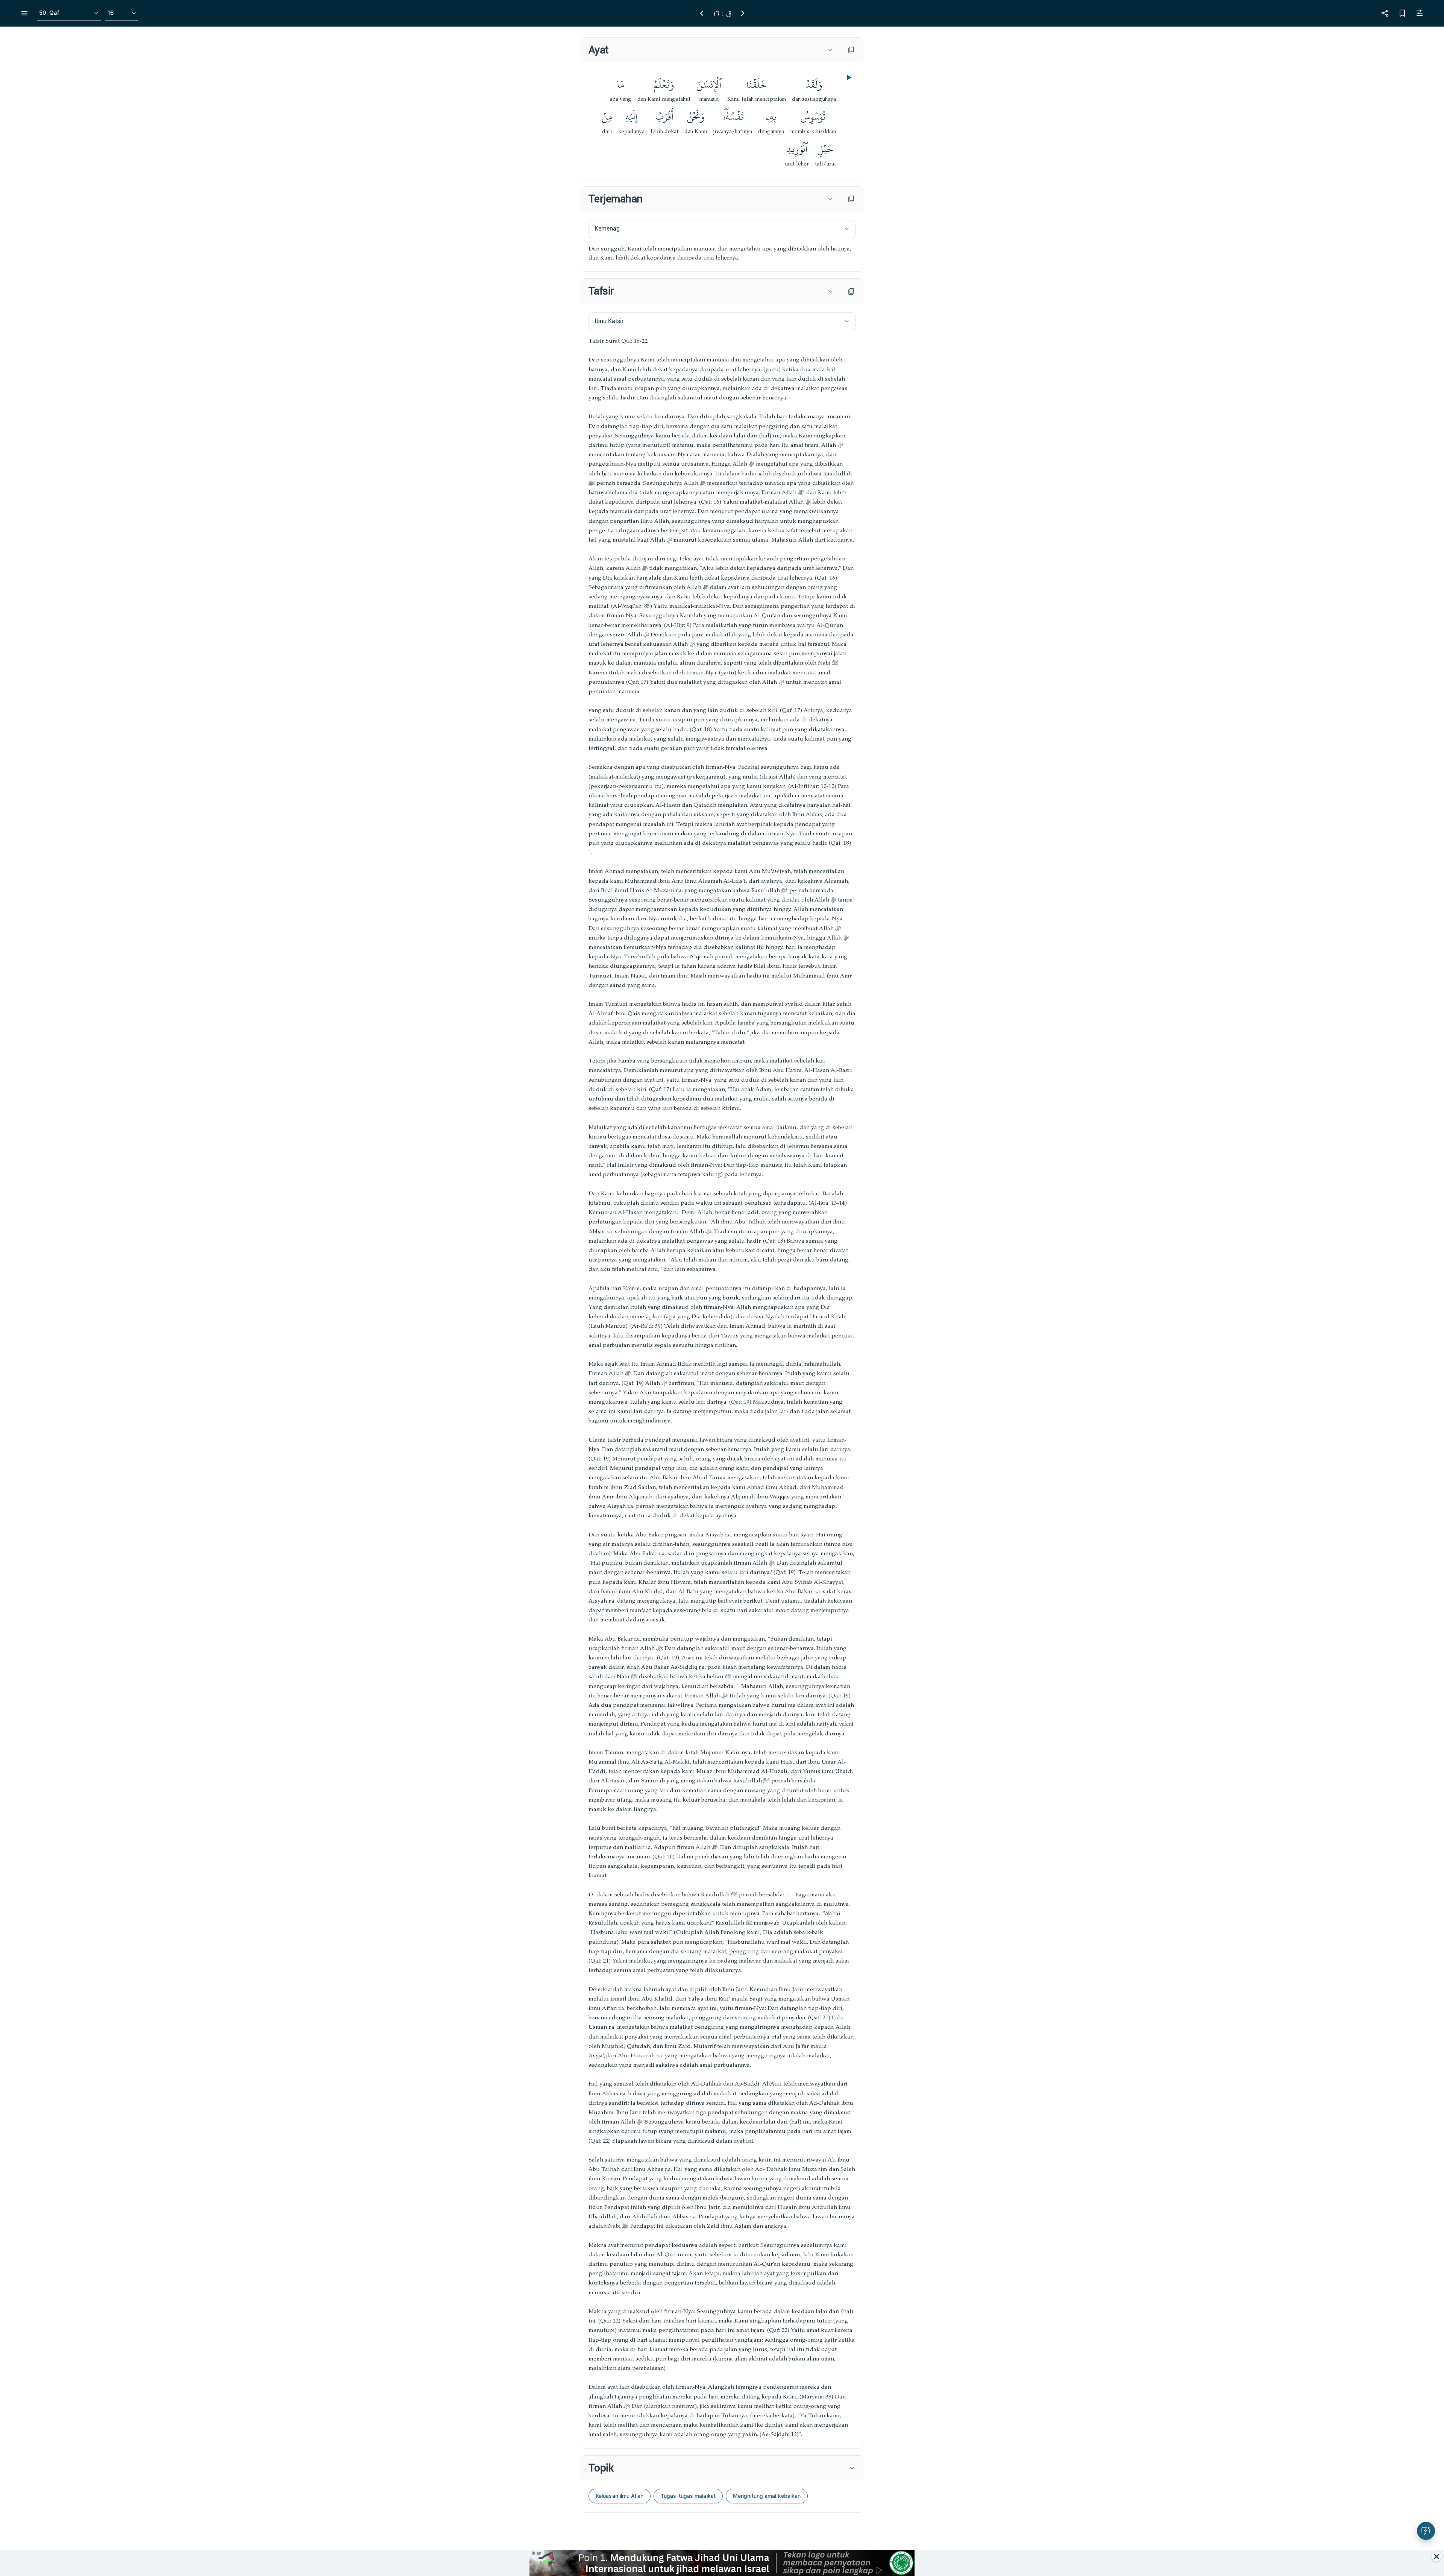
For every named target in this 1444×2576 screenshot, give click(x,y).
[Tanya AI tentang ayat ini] (1426, 2531)
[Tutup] (1436, 2556)
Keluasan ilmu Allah (620, 2496)
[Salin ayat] (851, 50)
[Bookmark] (1402, 13)
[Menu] (24, 13)
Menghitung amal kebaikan (767, 2496)
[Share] (1385, 13)
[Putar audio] (848, 77)
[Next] (743, 13)
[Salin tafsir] (851, 291)
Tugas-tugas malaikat (688, 2496)
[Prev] (702, 13)
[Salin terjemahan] (851, 199)
